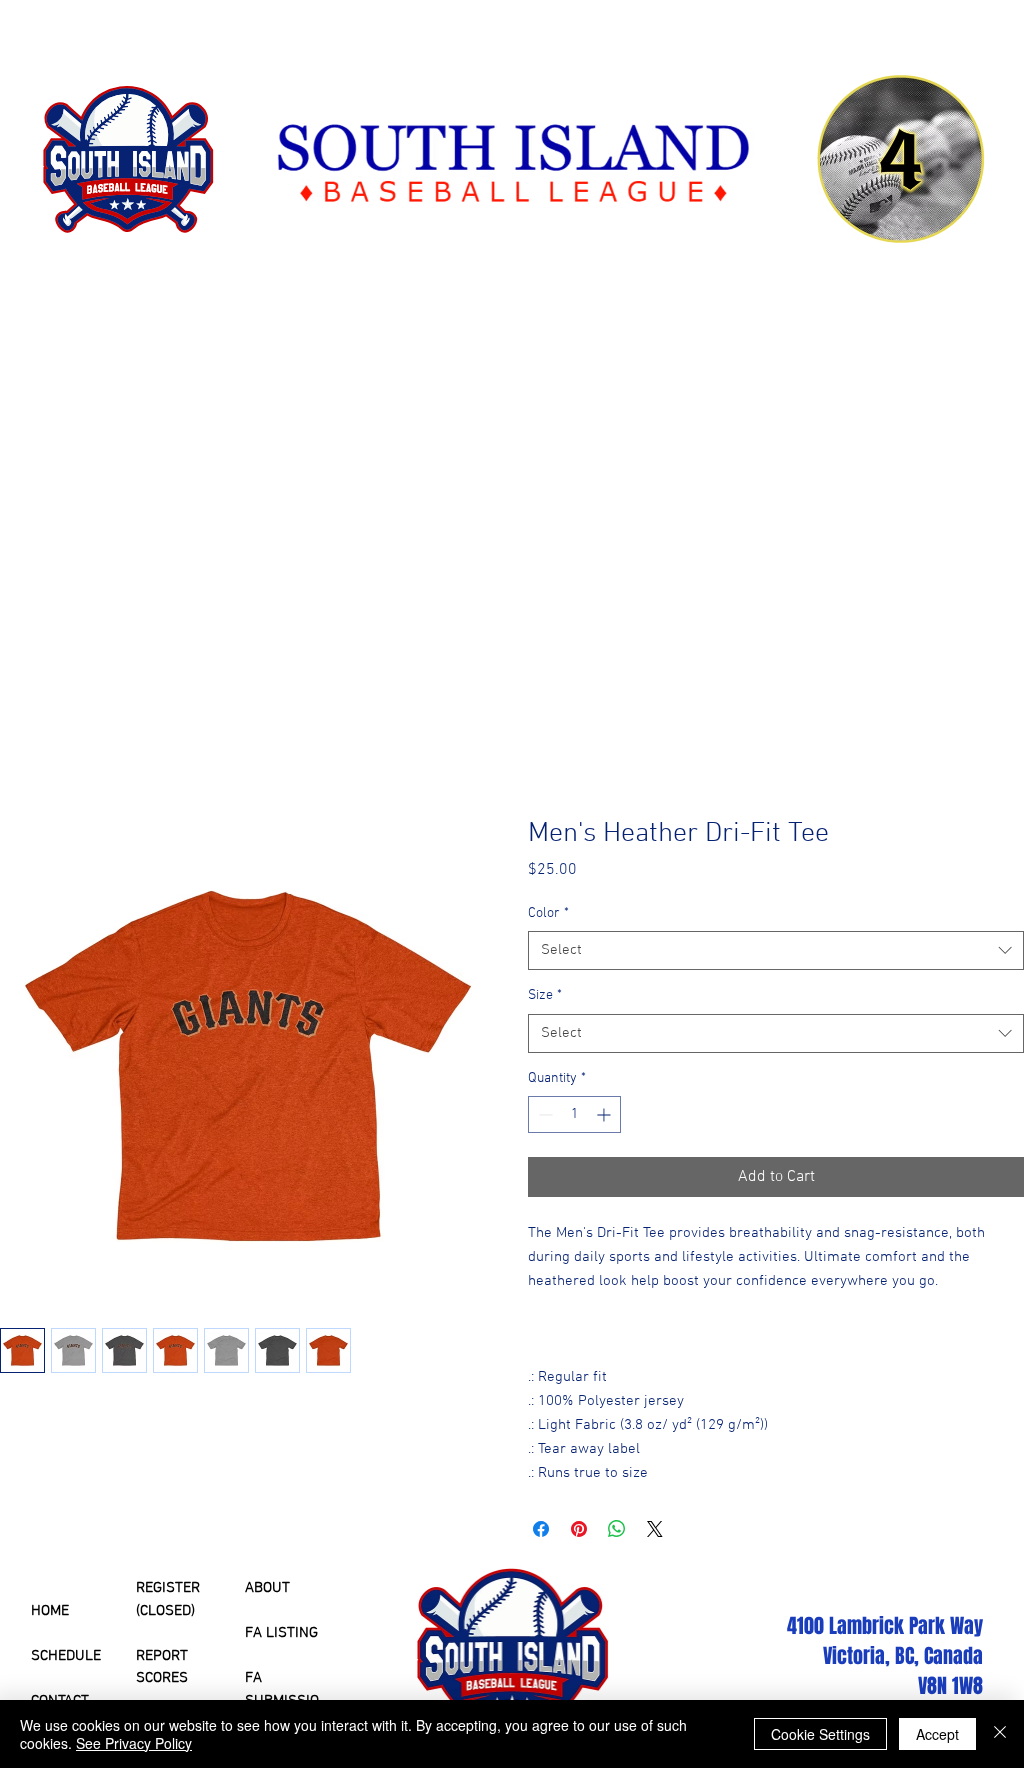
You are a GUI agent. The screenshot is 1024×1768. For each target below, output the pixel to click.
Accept (937, 1734)
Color (548, 913)
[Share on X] (655, 1529)
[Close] (1000, 1734)
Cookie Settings (820, 1734)
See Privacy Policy (134, 1743)
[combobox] (776, 950)
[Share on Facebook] (541, 1529)
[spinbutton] (574, 1114)
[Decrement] (543, 1114)
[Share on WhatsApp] (617, 1529)
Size (545, 995)
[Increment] (605, 1114)
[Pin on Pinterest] (579, 1529)
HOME (50, 1611)
